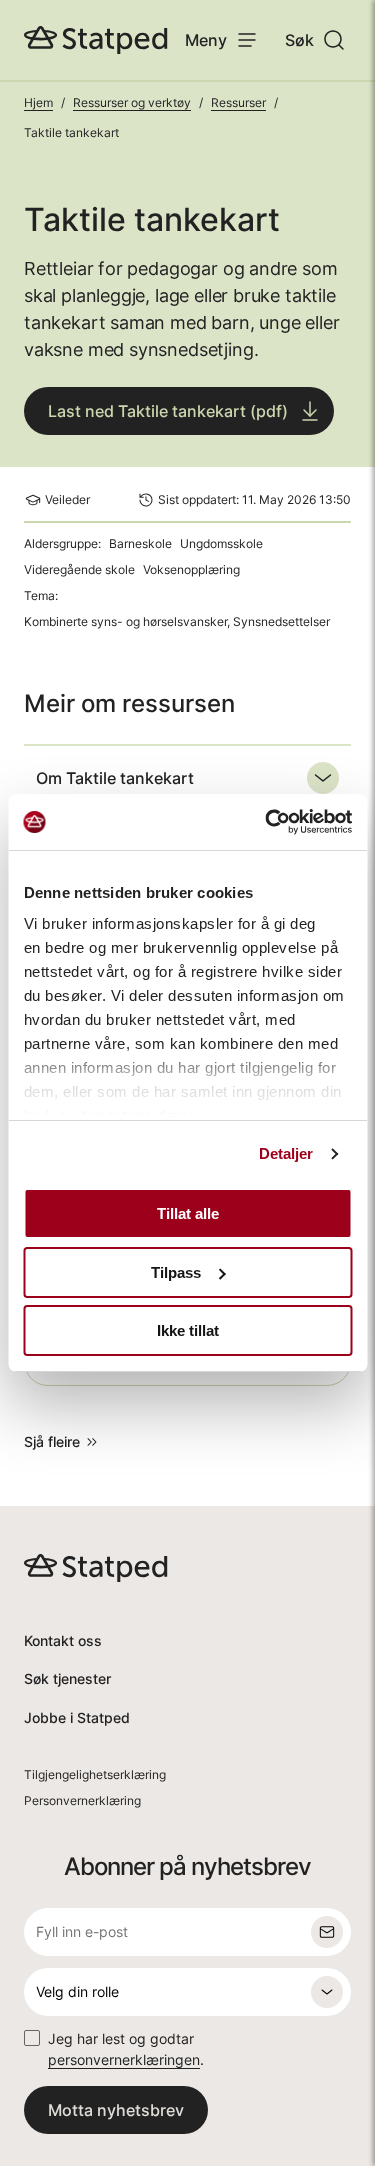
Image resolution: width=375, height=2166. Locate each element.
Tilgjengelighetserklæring (95, 1774)
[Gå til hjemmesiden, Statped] (96, 40)
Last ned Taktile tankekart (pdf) (168, 411)
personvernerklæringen (124, 2059)
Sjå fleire (52, 1441)
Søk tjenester (67, 1678)
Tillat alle (188, 1213)
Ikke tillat (188, 1330)
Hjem (38, 102)
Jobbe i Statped (77, 1717)
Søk (299, 40)
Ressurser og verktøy (132, 102)
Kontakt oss (63, 1640)
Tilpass (176, 1272)
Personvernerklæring (82, 1800)
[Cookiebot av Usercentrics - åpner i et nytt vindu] (267, 822)
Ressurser (238, 102)
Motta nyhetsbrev (116, 2110)
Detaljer (286, 1153)
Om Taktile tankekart (115, 778)
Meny (206, 40)
